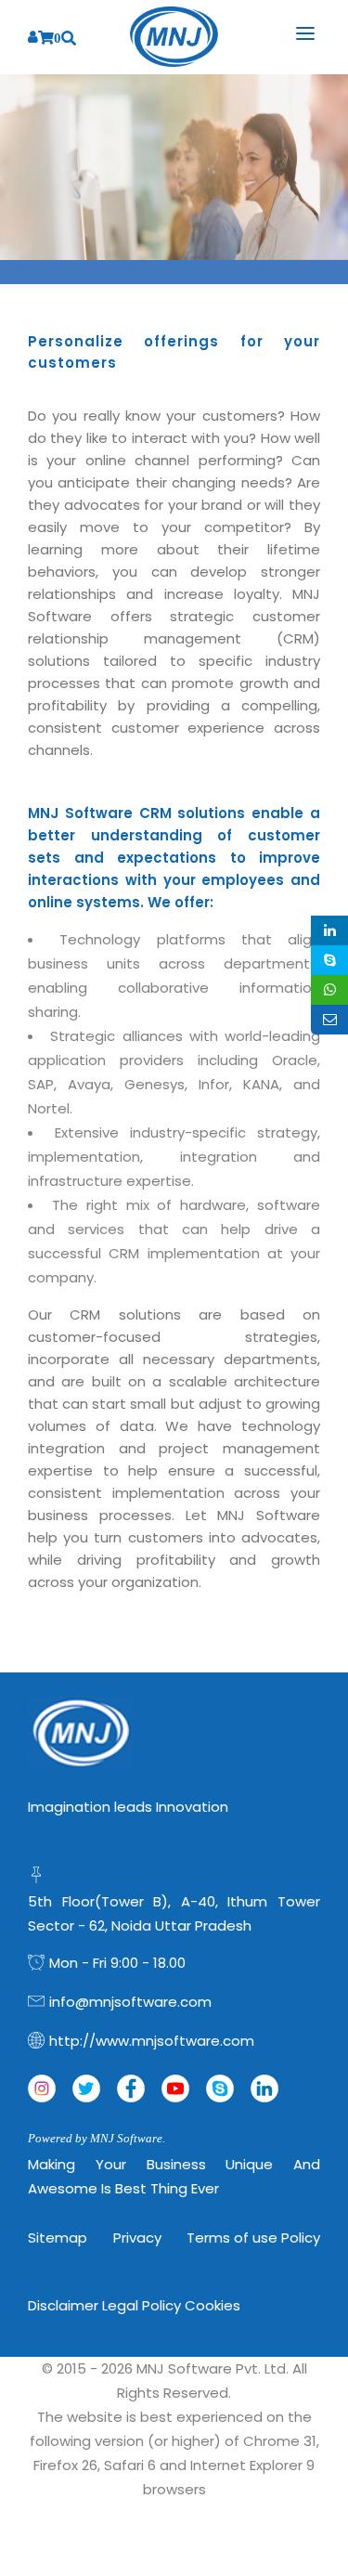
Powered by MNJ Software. (97, 2138)
